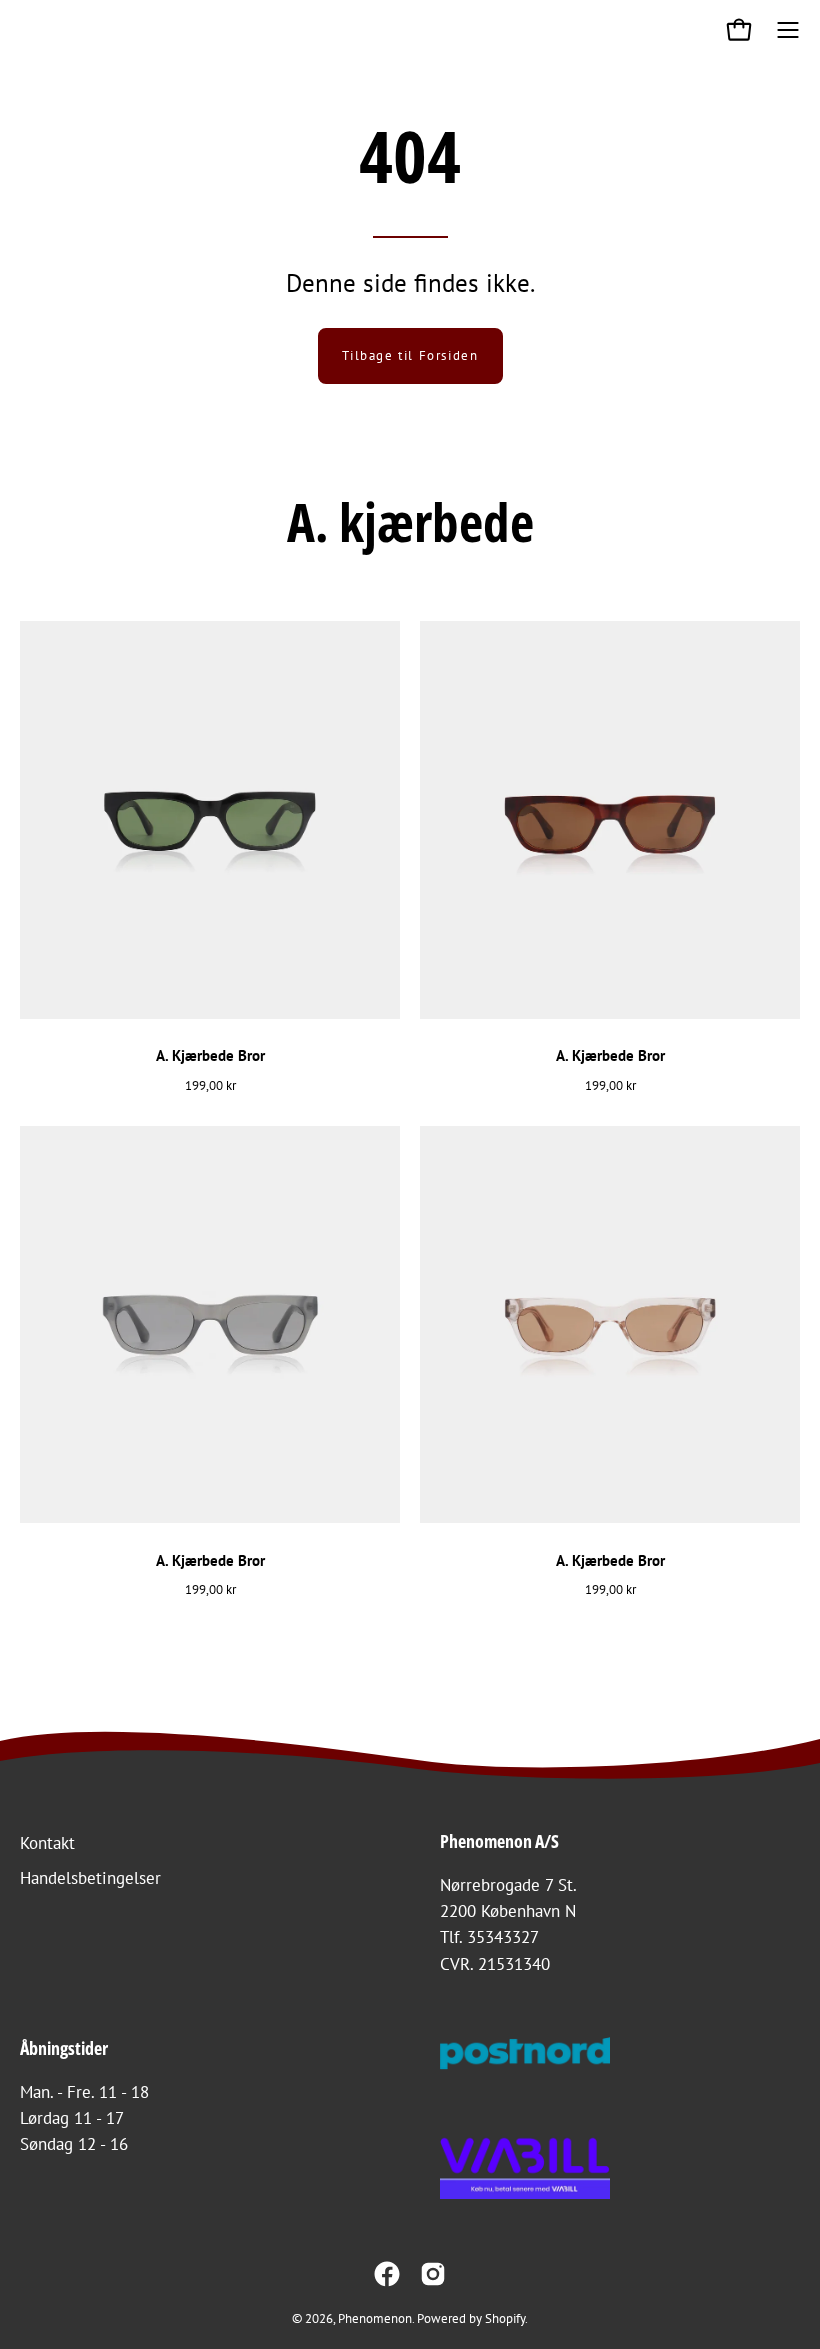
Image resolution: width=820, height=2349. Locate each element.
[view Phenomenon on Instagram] (433, 2274)
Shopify (505, 2318)
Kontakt (47, 1843)
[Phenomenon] (35, 30)
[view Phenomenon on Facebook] (387, 2274)
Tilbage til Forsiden (410, 355)
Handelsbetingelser (90, 1878)
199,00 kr (210, 1085)
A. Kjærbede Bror (210, 1055)
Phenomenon (375, 2318)
